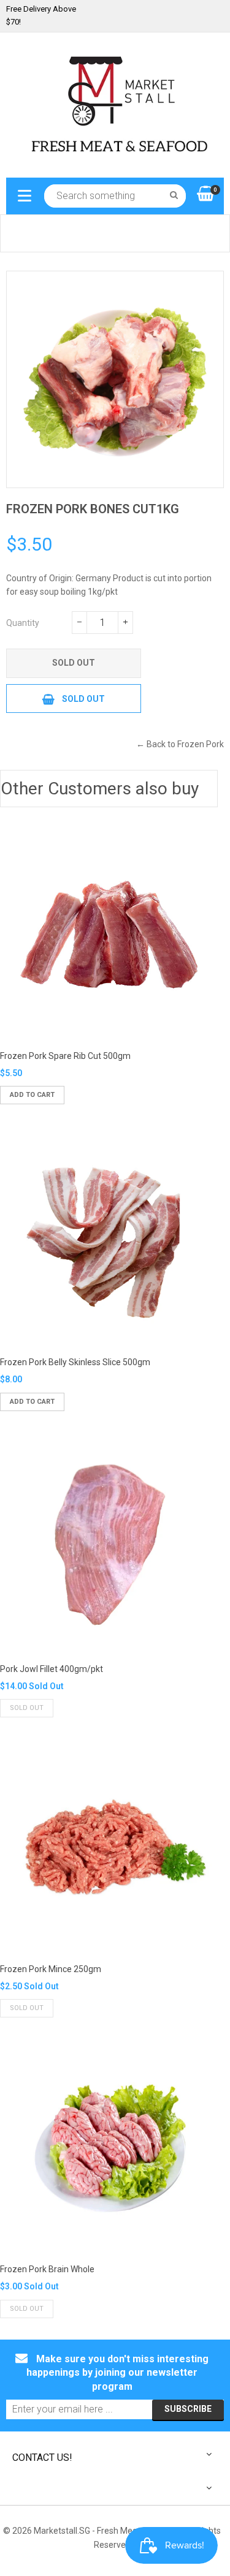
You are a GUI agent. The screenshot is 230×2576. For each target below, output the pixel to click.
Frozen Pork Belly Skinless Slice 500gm (75, 1362)
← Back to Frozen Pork (180, 744)
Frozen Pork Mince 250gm (51, 1969)
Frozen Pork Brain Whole (47, 2269)
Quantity (23, 623)
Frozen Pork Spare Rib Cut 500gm (65, 1056)
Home (18, 233)
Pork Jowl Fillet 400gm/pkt (52, 1669)
